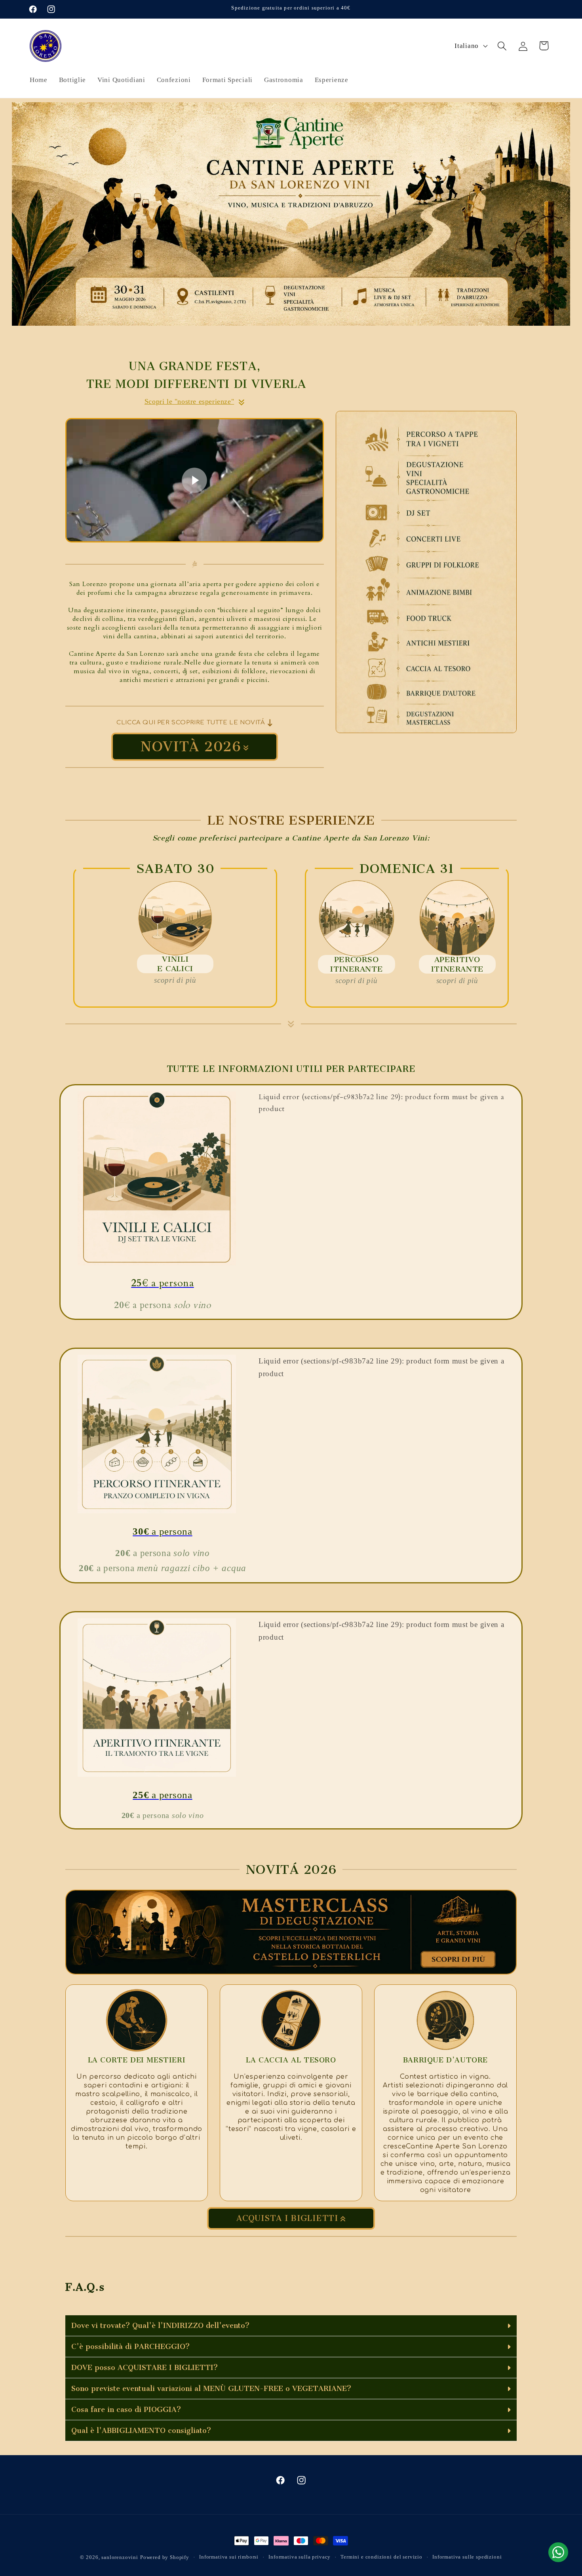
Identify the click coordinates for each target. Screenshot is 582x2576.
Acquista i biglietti (287, 2218)
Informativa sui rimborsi (229, 2557)
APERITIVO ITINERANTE (457, 964)
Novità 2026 (191, 747)
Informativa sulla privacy (300, 2557)
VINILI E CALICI (175, 964)
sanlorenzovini (120, 2557)
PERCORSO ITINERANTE (356, 964)
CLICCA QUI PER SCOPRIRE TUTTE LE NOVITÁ (191, 723)
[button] (502, 46)
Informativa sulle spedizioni (467, 2557)
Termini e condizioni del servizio (381, 2557)
